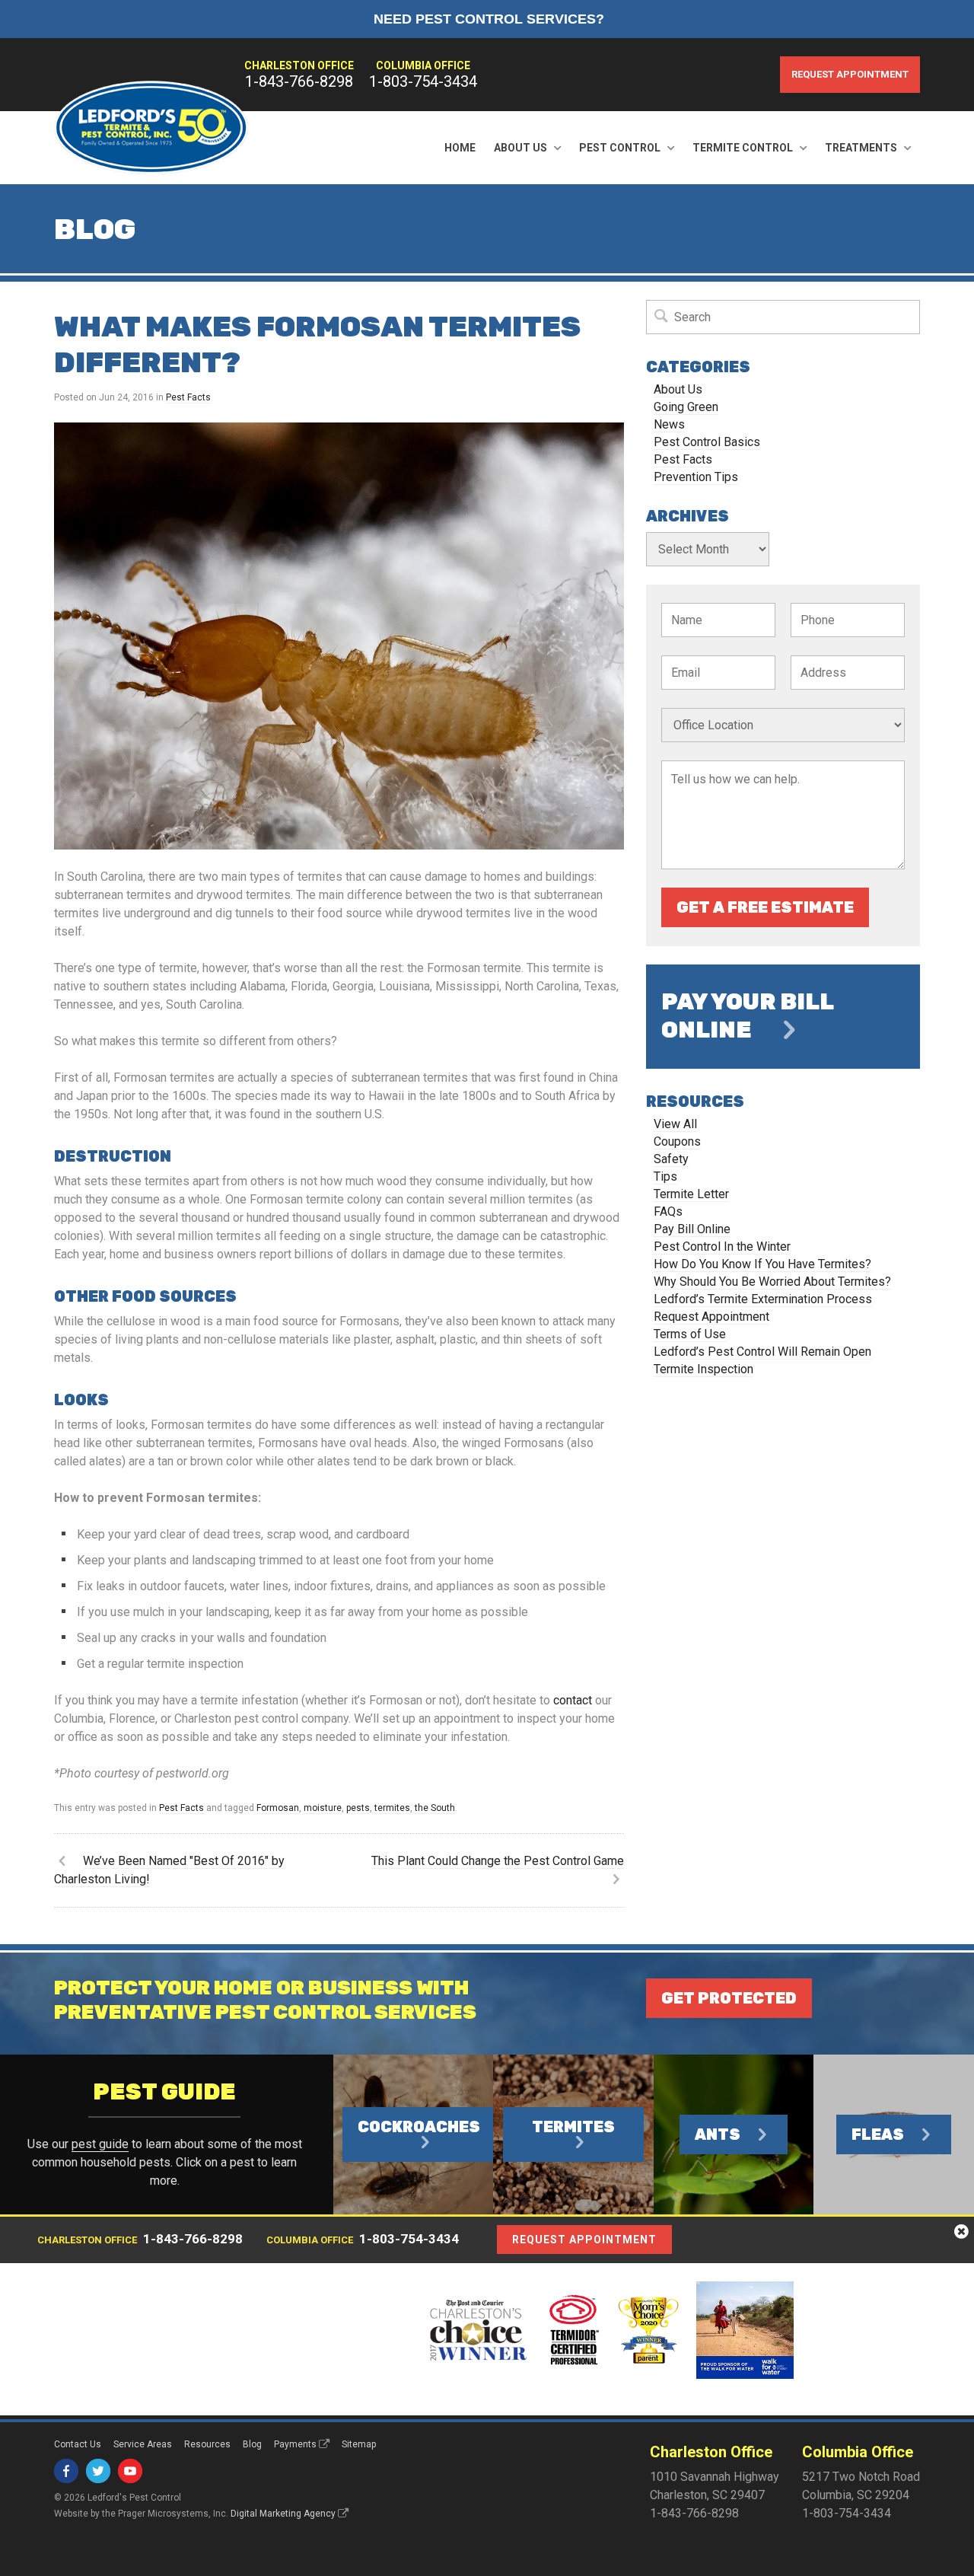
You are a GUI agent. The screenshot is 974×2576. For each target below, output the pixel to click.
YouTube (130, 2471)
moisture (323, 1808)
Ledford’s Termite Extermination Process (763, 1299)
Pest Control (620, 148)
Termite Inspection (703, 1369)
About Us (520, 148)
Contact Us (78, 2444)
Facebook (66, 2471)
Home (460, 148)
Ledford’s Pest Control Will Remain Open (762, 1352)
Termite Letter (691, 1194)
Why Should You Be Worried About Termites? (772, 1282)
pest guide (100, 2144)
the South (435, 1808)
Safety (671, 1159)
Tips (665, 1176)
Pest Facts (188, 397)
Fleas (878, 2134)
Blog (252, 2444)
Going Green (686, 407)
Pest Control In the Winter (722, 1247)
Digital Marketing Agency (283, 2514)
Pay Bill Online (692, 1229)
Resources (207, 2444)
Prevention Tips (696, 477)
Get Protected (729, 1998)
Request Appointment (850, 74)
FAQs (668, 1211)
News (669, 424)
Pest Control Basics (707, 442)
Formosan (278, 1808)
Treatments (861, 148)
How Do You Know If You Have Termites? (762, 1264)
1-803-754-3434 (423, 81)
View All (675, 1124)
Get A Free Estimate (765, 907)
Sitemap (359, 2444)
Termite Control (743, 148)
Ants (718, 2134)
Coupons (677, 1141)
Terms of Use (690, 1334)
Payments (295, 2444)
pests (358, 1808)
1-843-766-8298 (299, 81)
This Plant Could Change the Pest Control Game (498, 1861)
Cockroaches (419, 2127)
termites (392, 1808)
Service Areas (143, 2444)
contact (573, 1700)
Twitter (98, 2471)
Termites (573, 2127)
